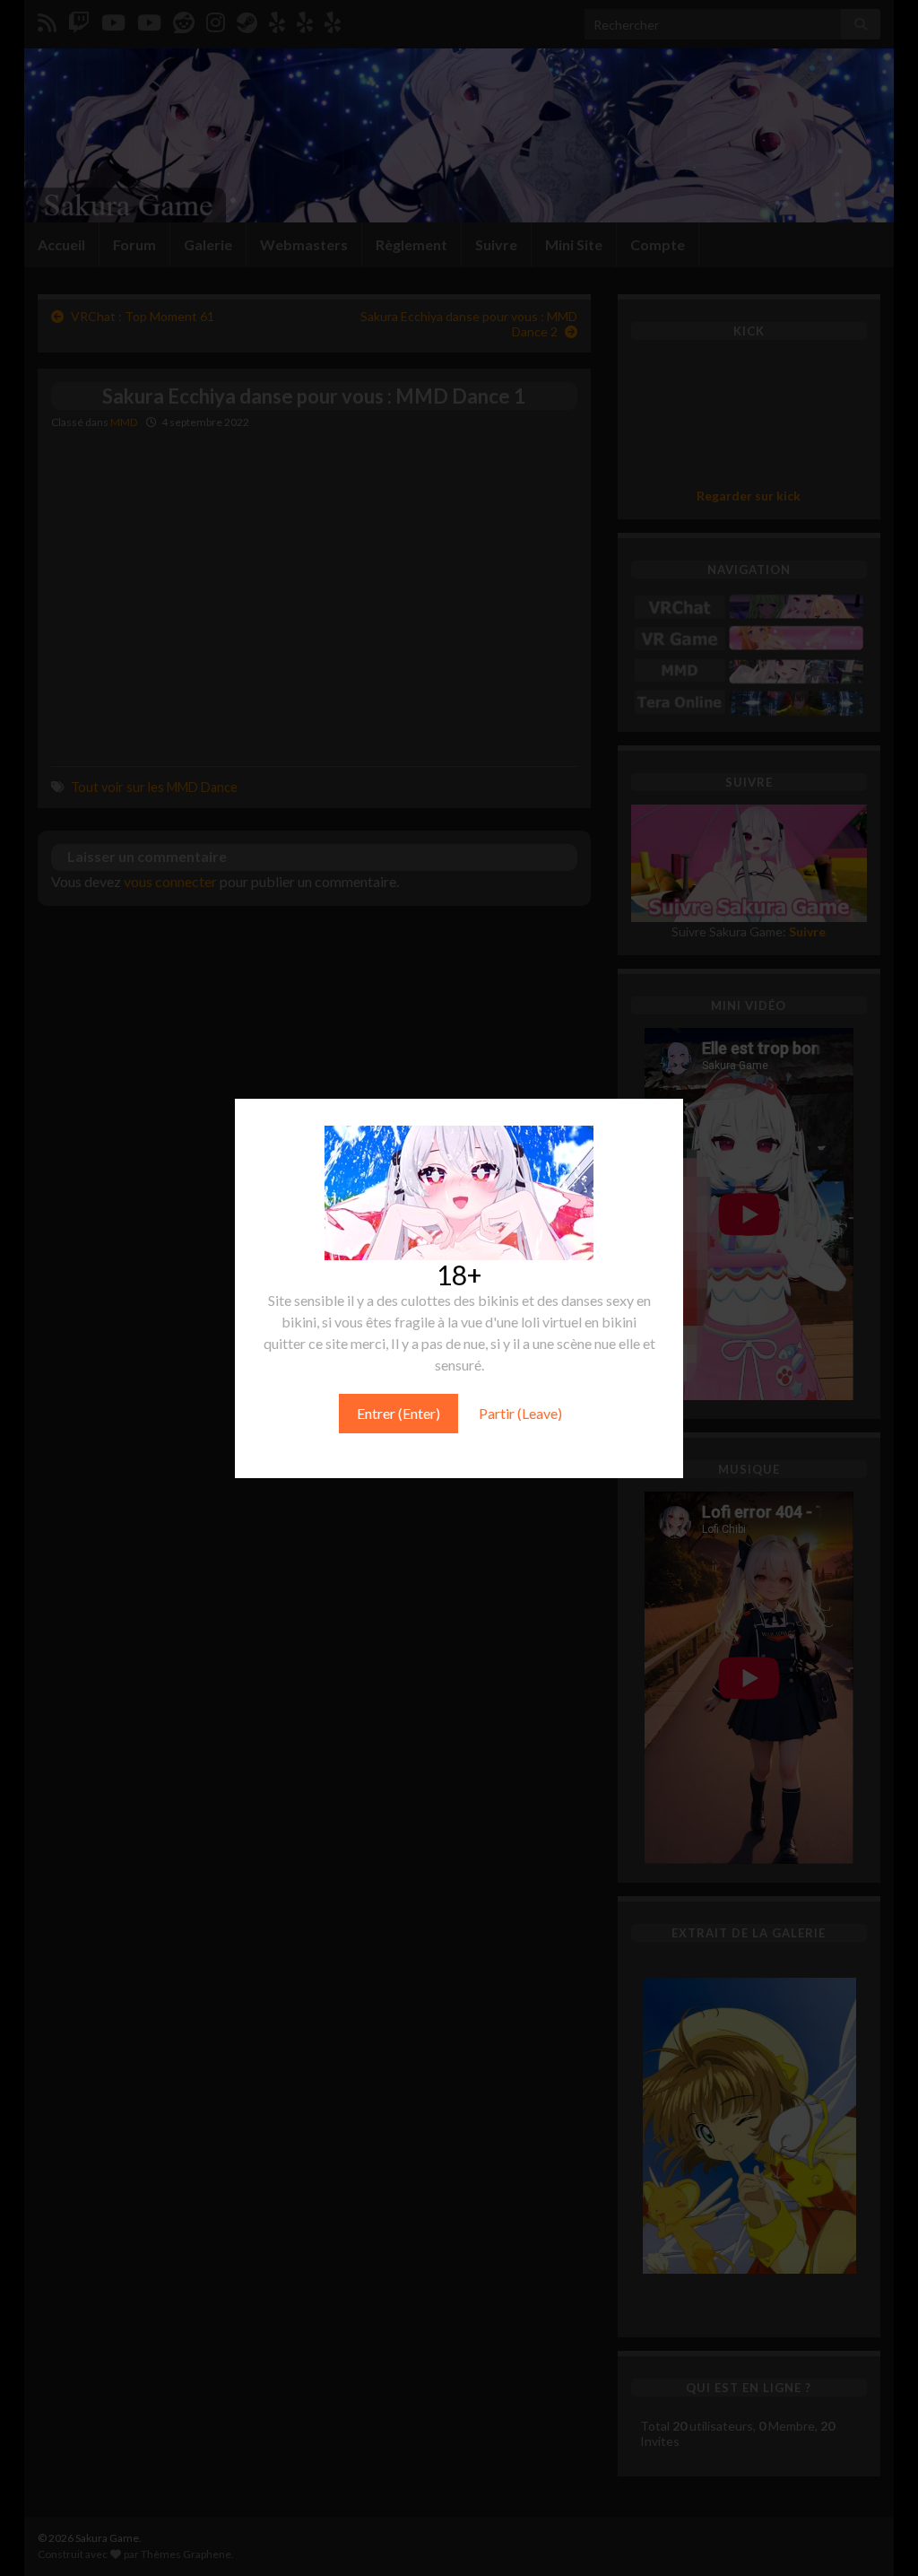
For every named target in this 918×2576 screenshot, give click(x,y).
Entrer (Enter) (398, 1413)
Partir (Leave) (520, 1413)
